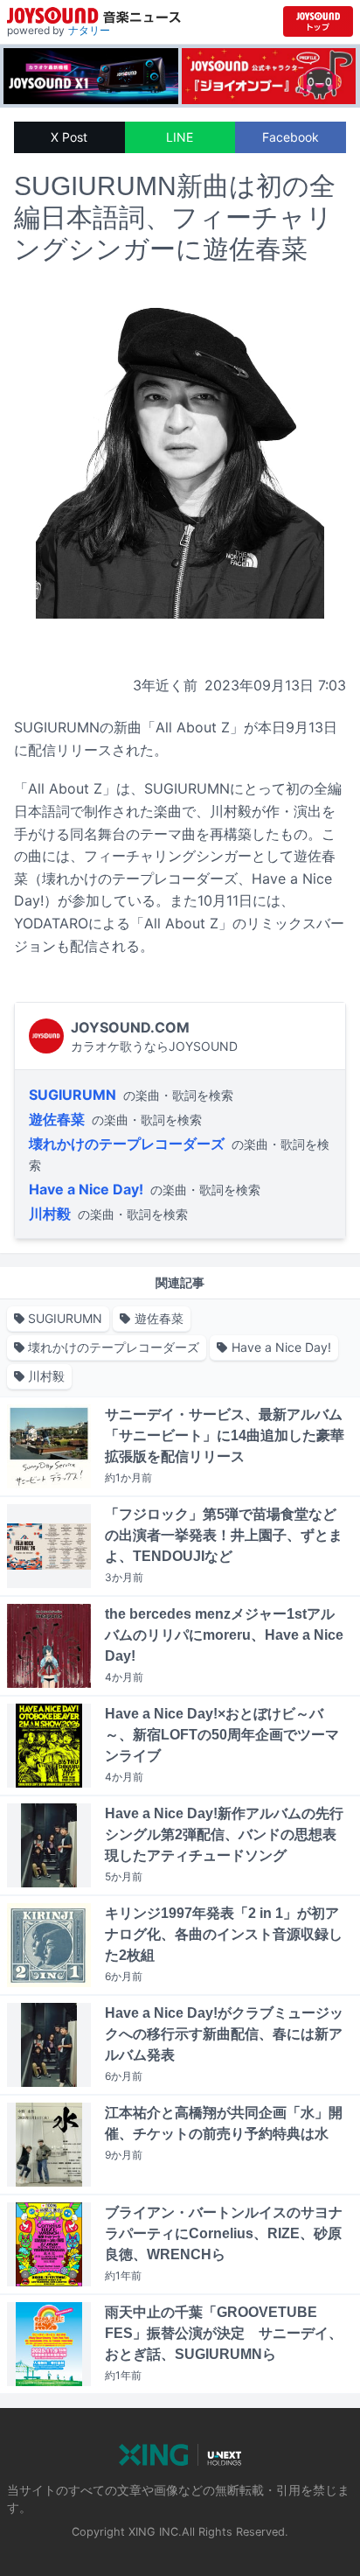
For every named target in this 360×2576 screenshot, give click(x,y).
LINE (180, 137)
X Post (69, 137)
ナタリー (89, 30)
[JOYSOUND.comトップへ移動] (318, 21)
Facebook (291, 137)
